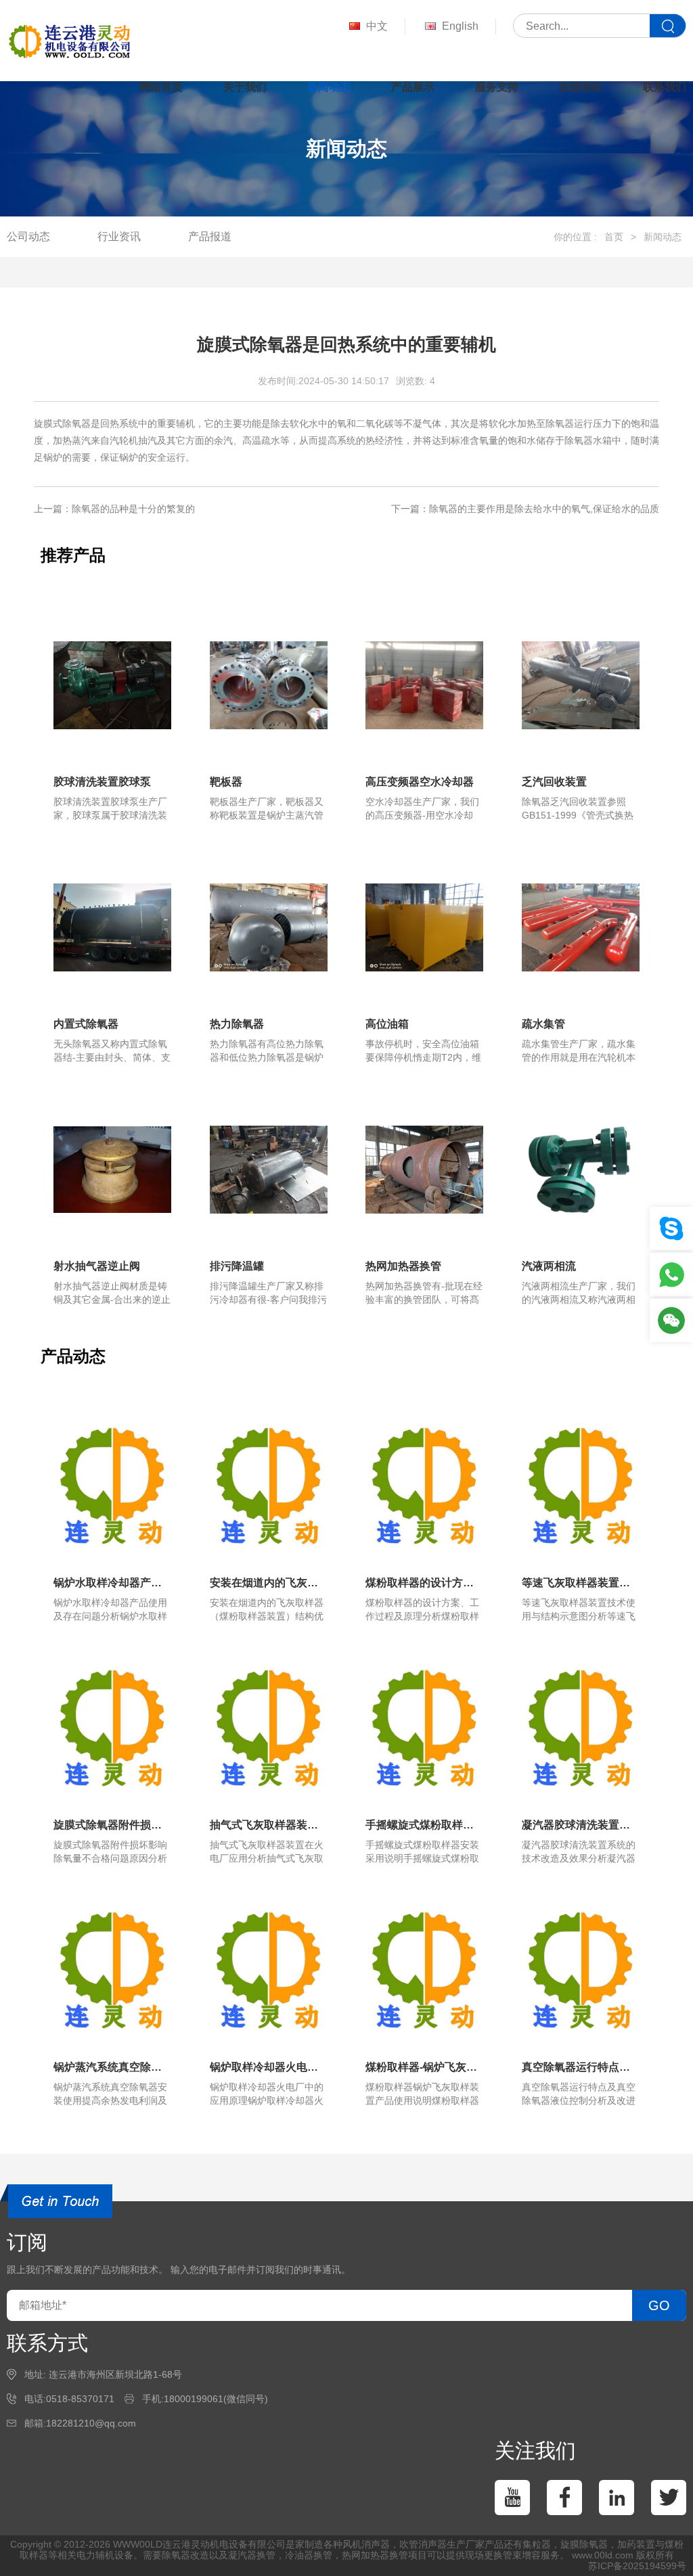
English (460, 26)
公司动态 (28, 236)
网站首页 (161, 87)
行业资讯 (119, 236)
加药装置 (636, 2544)
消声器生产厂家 (451, 2544)
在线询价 (581, 87)
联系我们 (665, 87)
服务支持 (497, 87)
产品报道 (210, 236)
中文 (377, 26)
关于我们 (245, 87)
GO (659, 2305)
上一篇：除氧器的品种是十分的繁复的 (114, 509)
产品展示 (413, 87)
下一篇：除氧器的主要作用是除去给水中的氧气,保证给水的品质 (525, 509)
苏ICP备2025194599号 (637, 2566)
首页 (614, 237)
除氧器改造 (185, 2555)
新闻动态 (329, 87)
